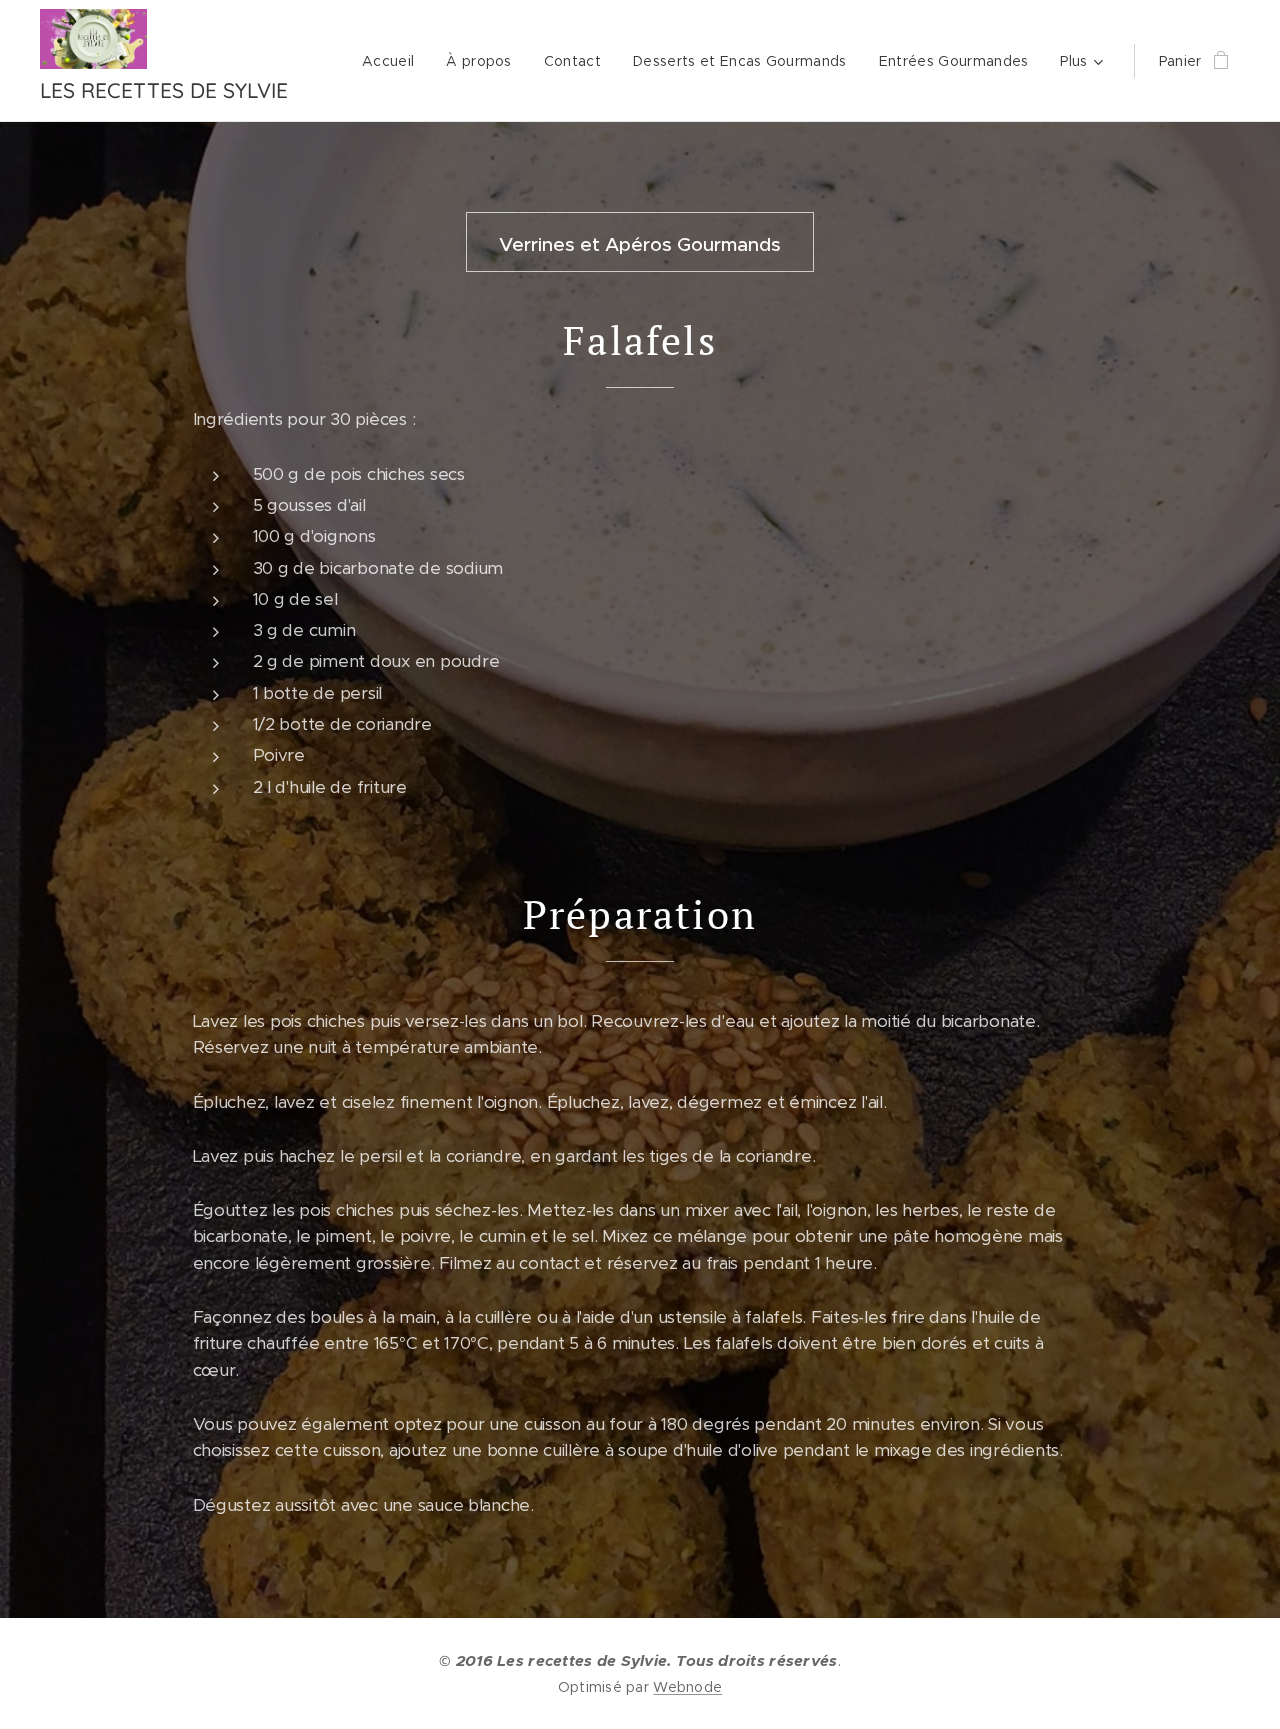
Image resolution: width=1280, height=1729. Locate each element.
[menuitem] (393, 61)
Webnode (687, 1687)
